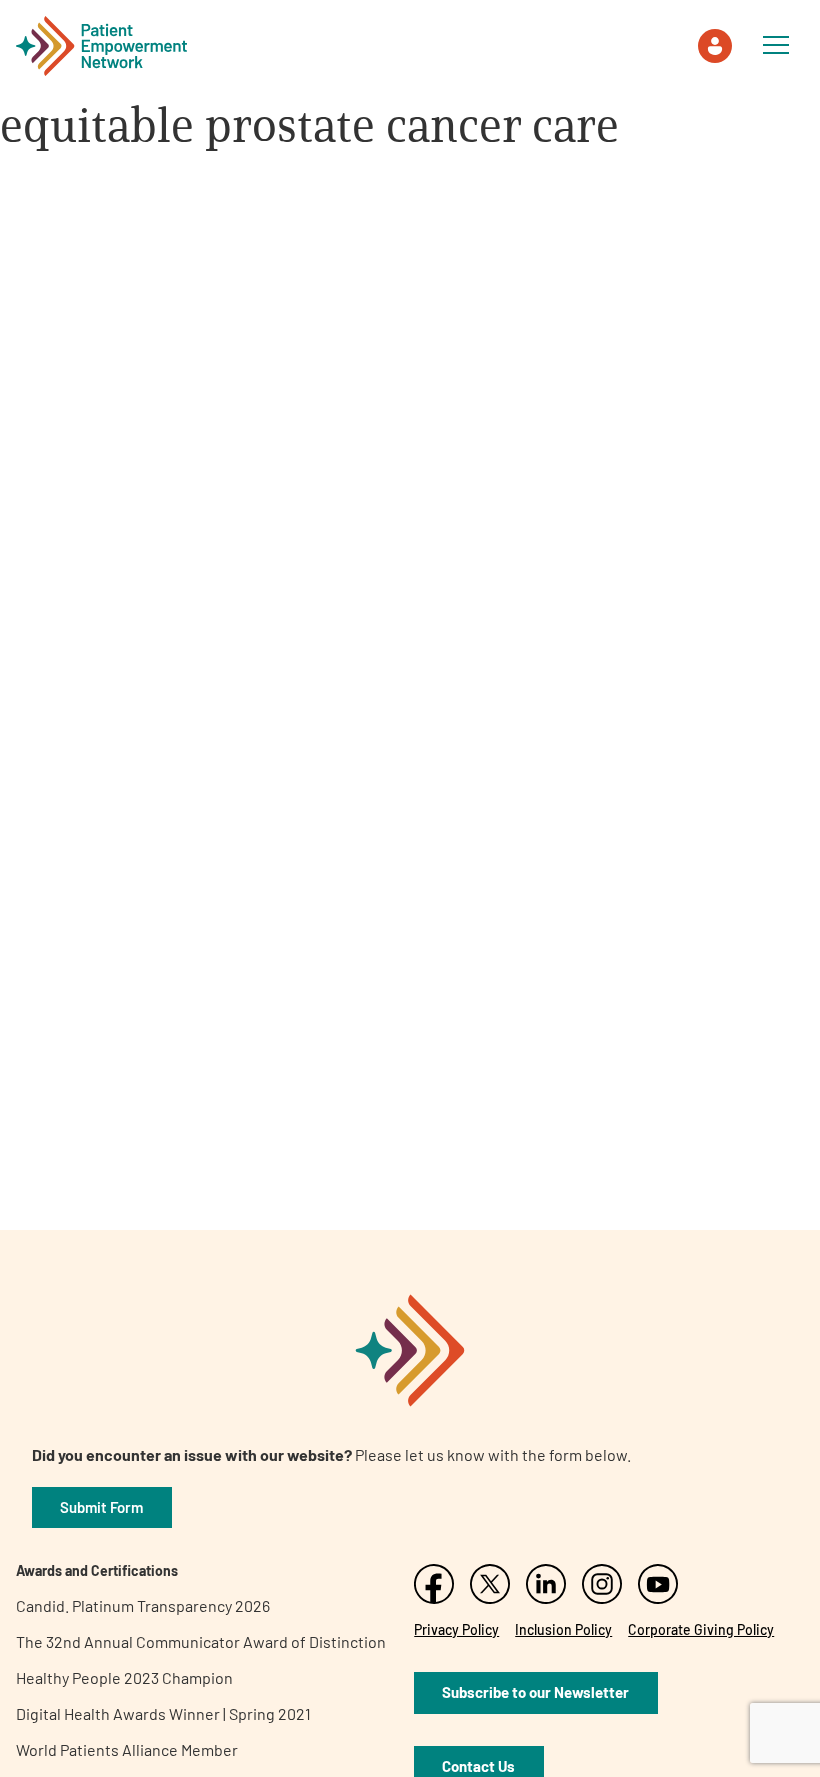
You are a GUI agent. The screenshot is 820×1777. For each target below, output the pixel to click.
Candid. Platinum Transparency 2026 (143, 1605)
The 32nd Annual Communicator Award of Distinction (201, 1641)
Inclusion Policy (563, 1629)
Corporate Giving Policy (701, 1629)
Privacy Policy (456, 1629)
